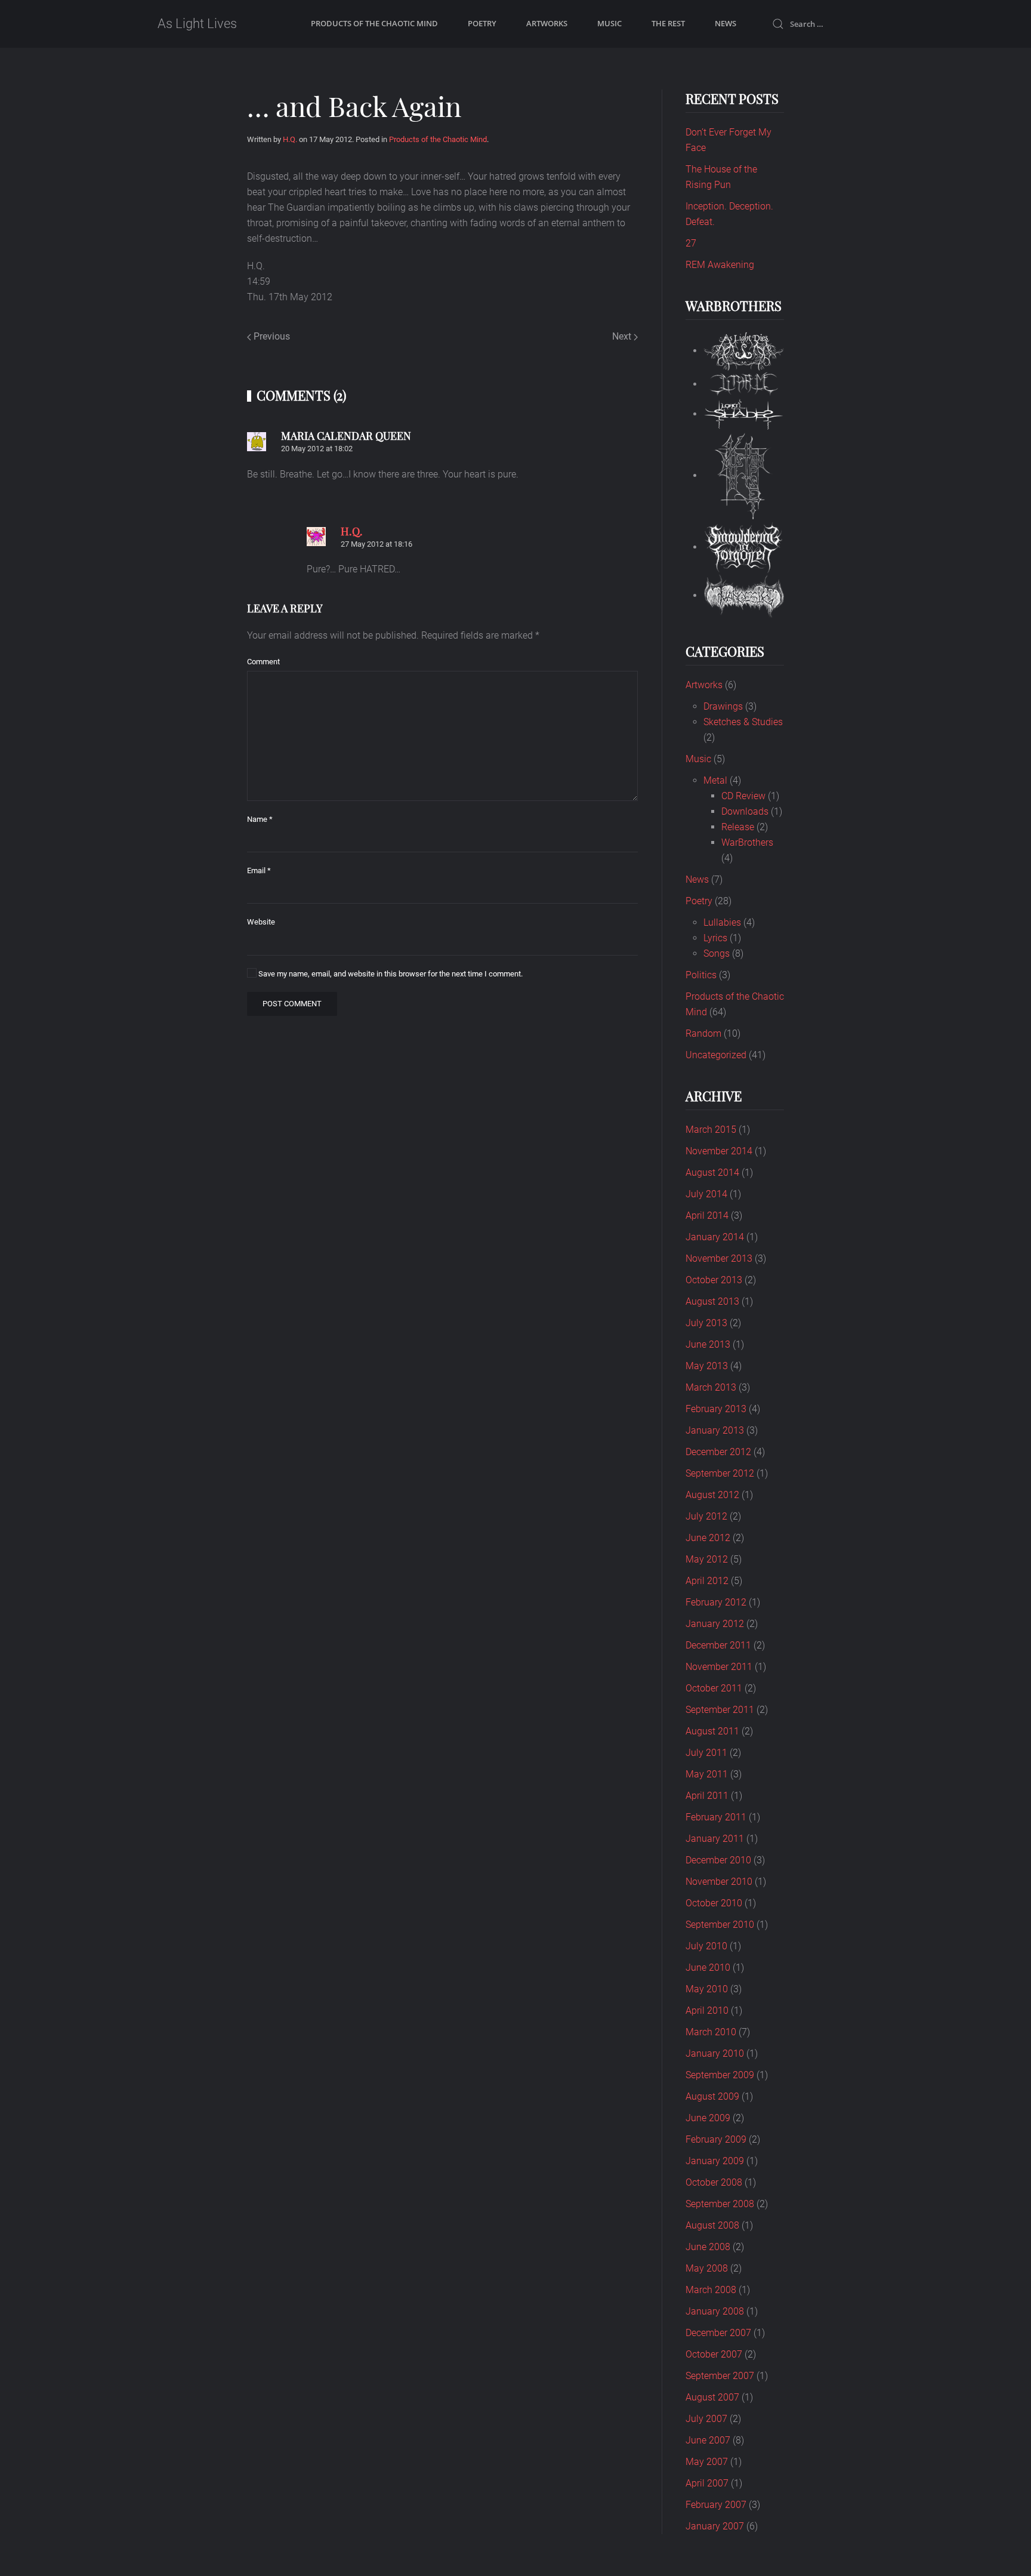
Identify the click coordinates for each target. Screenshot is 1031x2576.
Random (703, 1033)
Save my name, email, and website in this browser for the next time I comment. (390, 974)
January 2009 (715, 2161)
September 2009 (720, 2075)
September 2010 (720, 1925)
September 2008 (720, 2204)
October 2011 (714, 1688)
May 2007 (707, 2462)
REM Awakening (720, 265)
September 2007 (720, 2376)
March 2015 (711, 1130)
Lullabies (722, 922)
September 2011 (720, 1710)
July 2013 (706, 1323)
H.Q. (290, 139)
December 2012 (718, 1452)
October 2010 (714, 1903)
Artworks (547, 23)
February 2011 (716, 1817)
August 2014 (712, 1173)
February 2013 (716, 1409)
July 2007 (706, 2419)
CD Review (743, 796)
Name (260, 819)
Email (259, 871)
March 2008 (711, 2290)
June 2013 (708, 1344)
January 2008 (715, 2311)
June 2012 (708, 1538)
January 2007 (715, 2526)
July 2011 (706, 1753)
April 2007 (707, 2483)
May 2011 (707, 1774)
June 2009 (708, 2118)
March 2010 (711, 2032)
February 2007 (716, 2505)
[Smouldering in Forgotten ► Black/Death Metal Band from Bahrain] (744, 547)
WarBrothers (747, 842)
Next (623, 336)
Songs (717, 953)
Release (738, 827)
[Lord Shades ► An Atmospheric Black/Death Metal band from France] (744, 414)
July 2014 (706, 1194)
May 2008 (707, 2268)
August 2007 (712, 2397)
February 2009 (716, 2139)
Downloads (745, 811)
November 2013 (719, 1258)
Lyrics (715, 938)
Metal (715, 780)
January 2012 (715, 1624)
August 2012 (712, 1495)
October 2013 (714, 1280)
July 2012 (706, 1516)
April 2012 (707, 1581)
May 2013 (707, 1366)
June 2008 (708, 2247)
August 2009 (712, 2096)
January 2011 (715, 1839)
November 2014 (719, 1151)
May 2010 (707, 1989)
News (726, 23)
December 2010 (718, 1860)
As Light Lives (197, 24)
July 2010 (706, 1946)
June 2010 (708, 1968)
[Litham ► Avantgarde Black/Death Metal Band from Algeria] (744, 384)
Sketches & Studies (743, 722)
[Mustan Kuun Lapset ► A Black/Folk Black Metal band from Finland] (744, 475)
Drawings (723, 706)
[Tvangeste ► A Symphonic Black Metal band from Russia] (744, 595)
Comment (263, 662)
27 (691, 243)
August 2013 (712, 1301)
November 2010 (719, 1882)
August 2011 (712, 1731)
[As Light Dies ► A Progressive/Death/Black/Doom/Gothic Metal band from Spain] (744, 351)
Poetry (482, 23)
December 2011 (718, 1645)
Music (609, 23)
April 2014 (707, 1215)
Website (261, 922)
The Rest (668, 23)
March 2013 (711, 1387)
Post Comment (292, 1004)
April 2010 (707, 2010)
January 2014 (715, 1237)
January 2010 (715, 2053)
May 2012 (707, 1559)
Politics (701, 975)
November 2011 (719, 1667)
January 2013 (715, 1430)
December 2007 (718, 2333)
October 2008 (714, 2182)
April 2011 (707, 1796)
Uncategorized (716, 1055)
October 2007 (714, 2354)
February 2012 (716, 1602)
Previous (271, 336)
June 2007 (708, 2440)
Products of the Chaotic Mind (374, 23)
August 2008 (712, 2225)
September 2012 (720, 1473)
